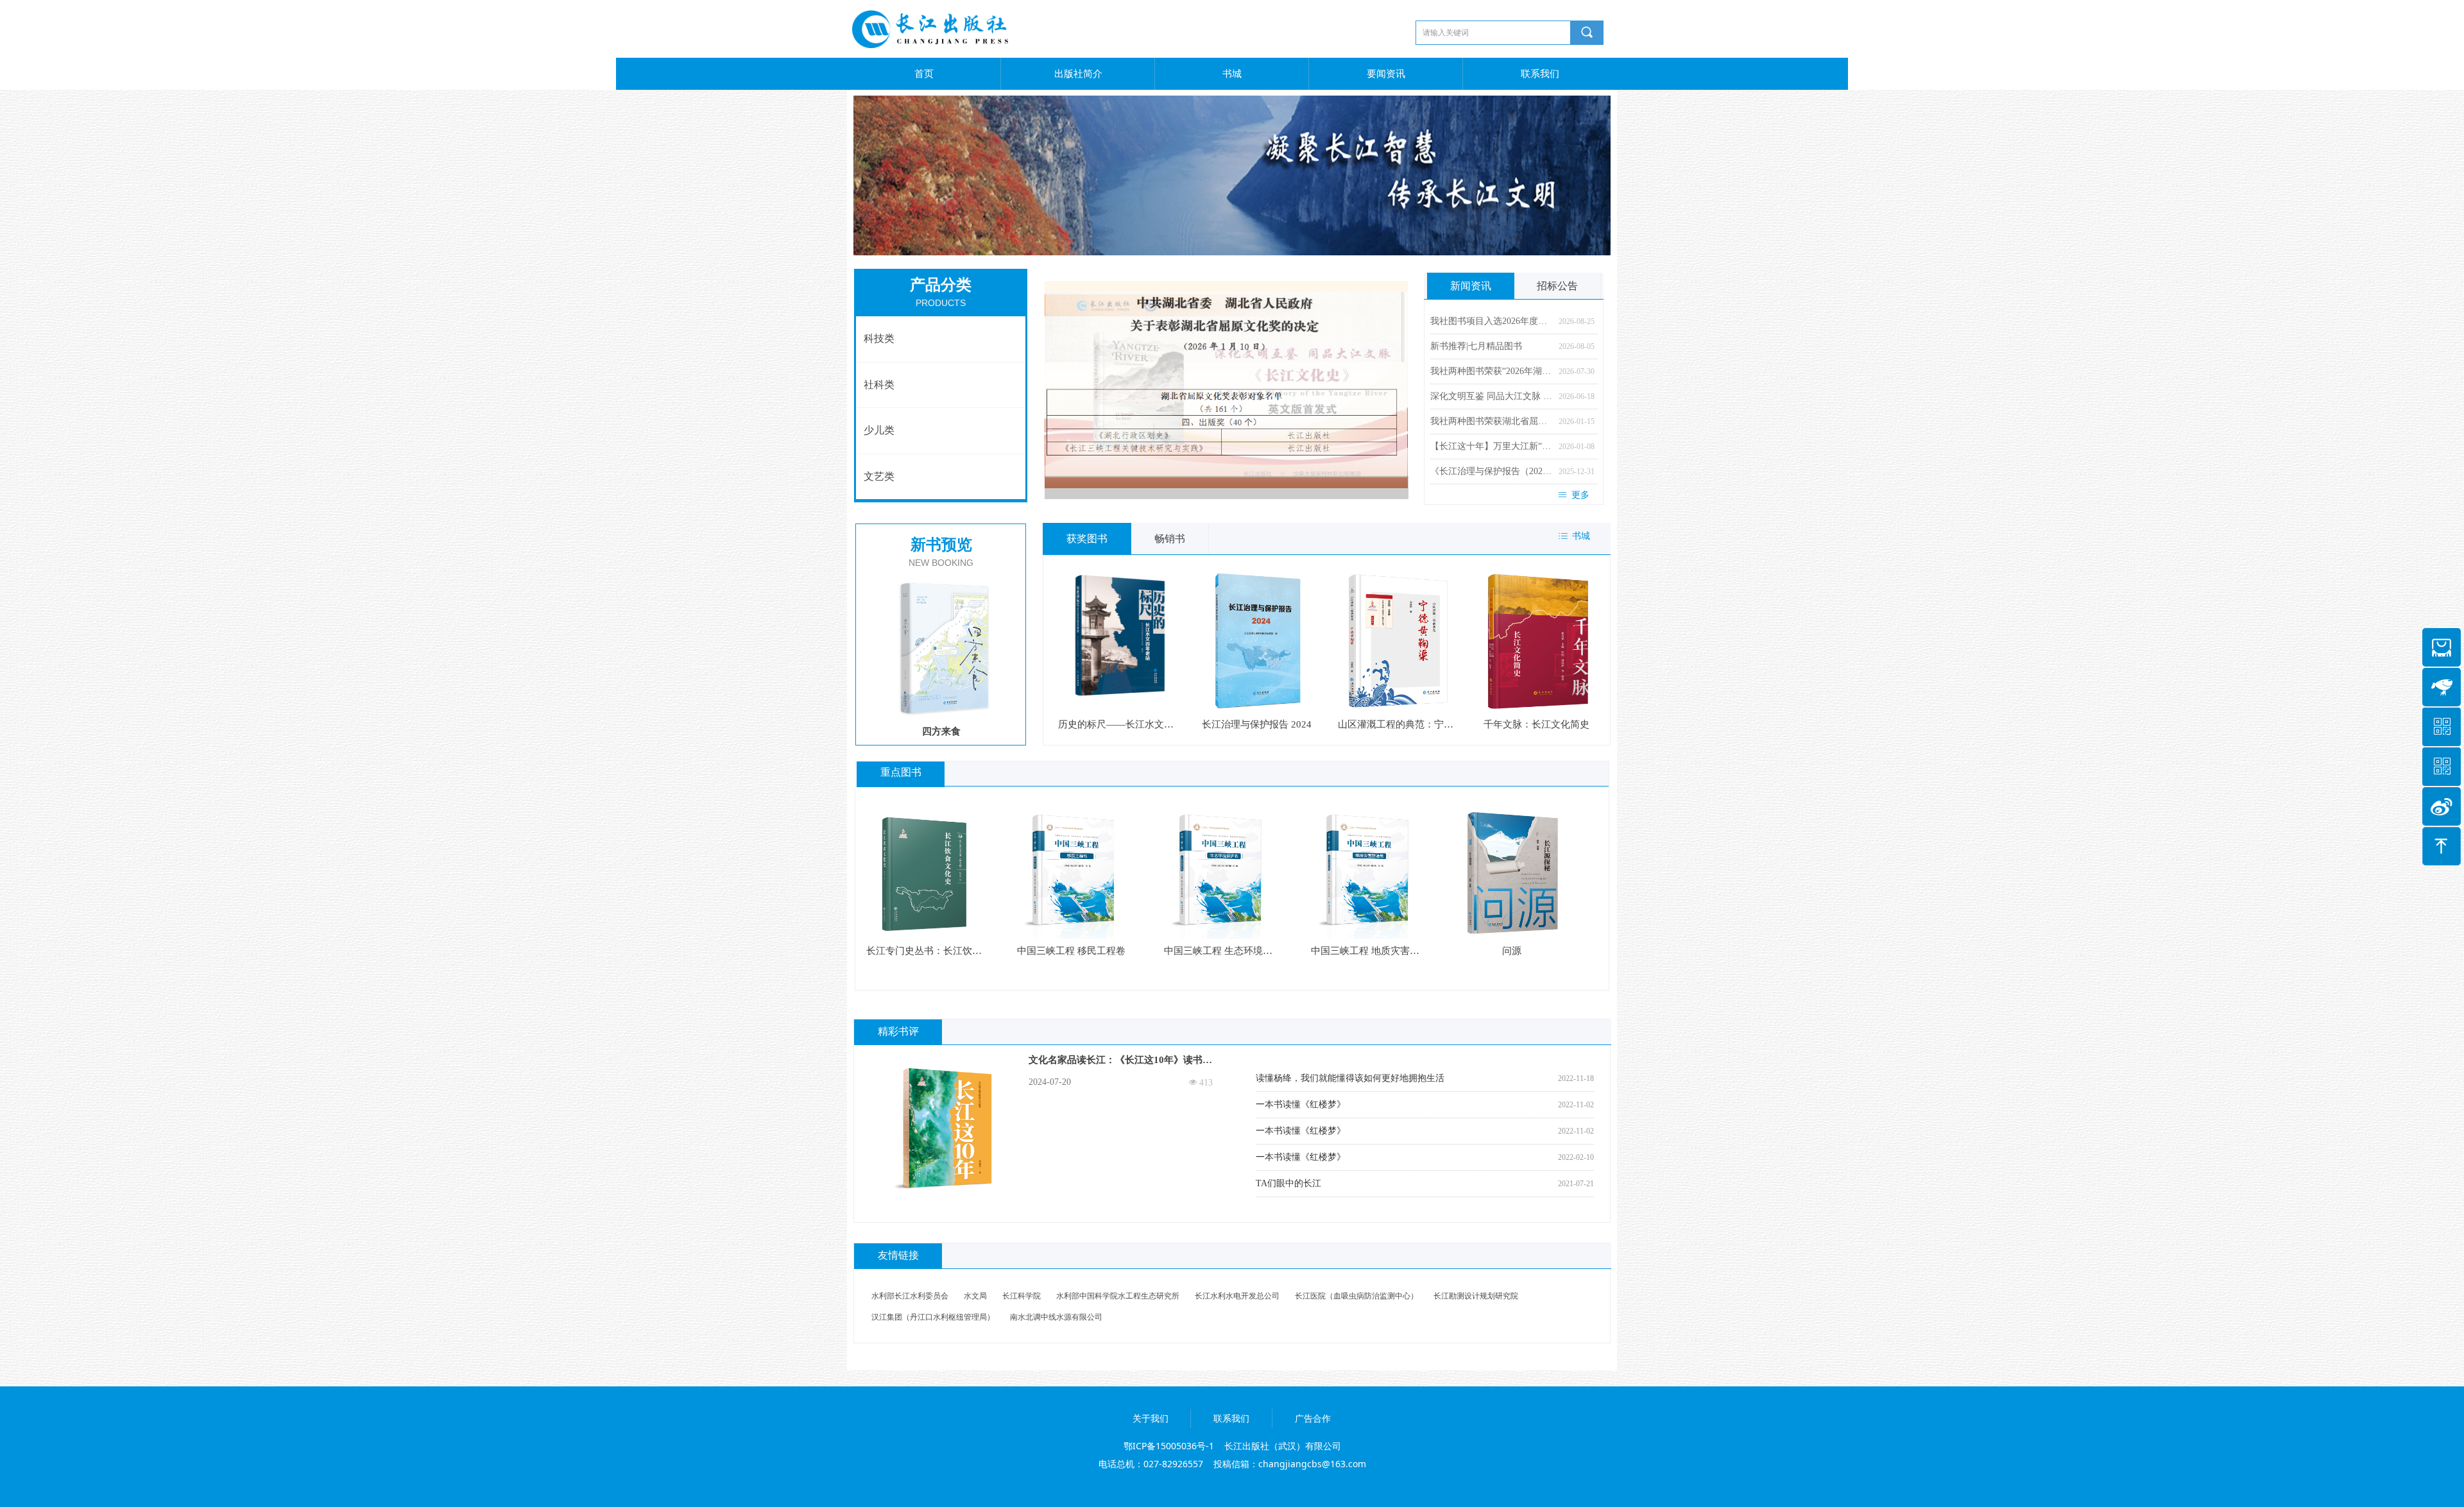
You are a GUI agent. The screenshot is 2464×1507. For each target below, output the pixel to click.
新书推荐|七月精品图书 (1476, 346)
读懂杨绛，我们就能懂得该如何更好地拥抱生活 (1350, 1078)
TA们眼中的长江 (1288, 1183)
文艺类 (879, 476)
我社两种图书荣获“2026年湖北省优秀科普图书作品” (1491, 371)
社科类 (879, 385)
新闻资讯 (1471, 286)
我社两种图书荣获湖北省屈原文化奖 (1491, 421)
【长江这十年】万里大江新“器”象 (1491, 446)
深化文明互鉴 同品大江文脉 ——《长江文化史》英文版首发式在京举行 (1491, 396)
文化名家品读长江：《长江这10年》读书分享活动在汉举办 (1120, 1062)
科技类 (879, 338)
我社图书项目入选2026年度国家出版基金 (1491, 321)
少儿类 (879, 430)
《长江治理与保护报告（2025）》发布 (1491, 471)
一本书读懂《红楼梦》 (1301, 1104)
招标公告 (1557, 286)
